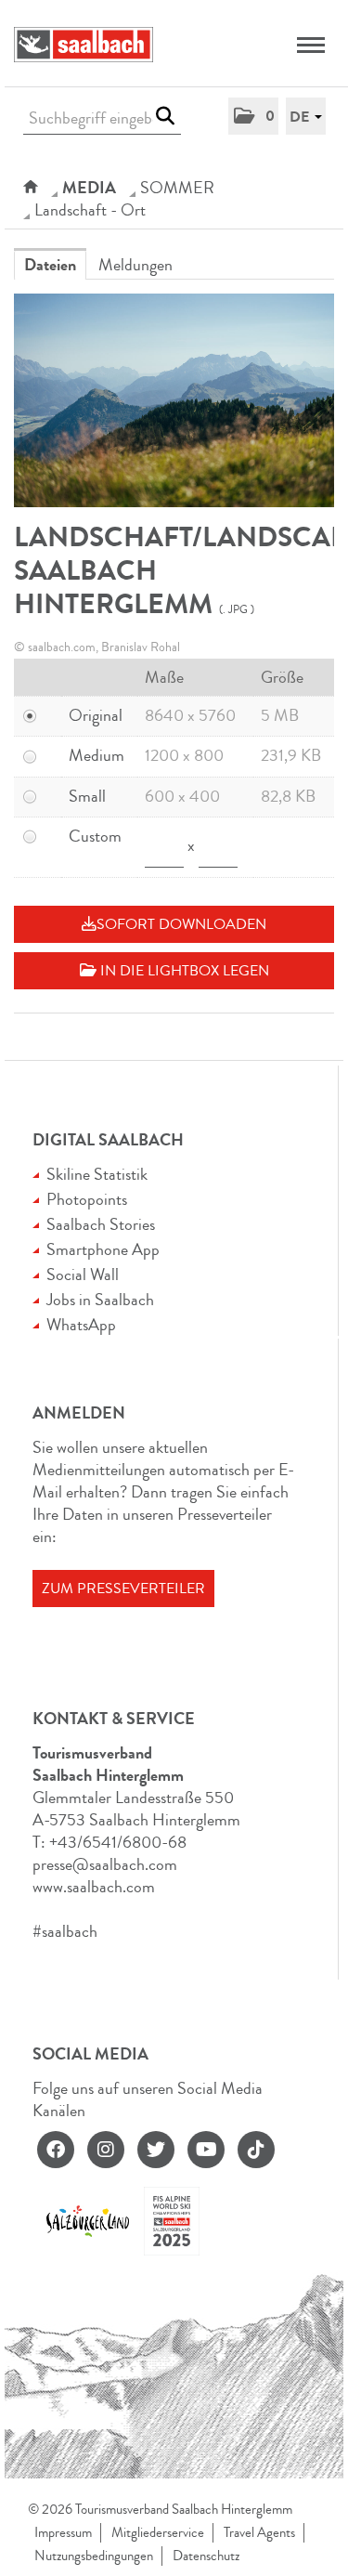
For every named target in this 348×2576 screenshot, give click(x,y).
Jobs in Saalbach (100, 1300)
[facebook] (56, 2150)
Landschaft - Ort (90, 210)
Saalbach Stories (101, 1224)
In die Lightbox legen (183, 971)
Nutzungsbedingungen (94, 2556)
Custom (95, 836)
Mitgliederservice (158, 2533)
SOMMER (177, 188)
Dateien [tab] (50, 265)
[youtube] (206, 2150)
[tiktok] (256, 2150)
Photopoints (87, 1199)
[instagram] (106, 2150)
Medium (97, 755)
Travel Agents (259, 2533)
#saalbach (65, 1931)
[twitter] (156, 2150)
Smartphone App (103, 1249)
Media (89, 188)
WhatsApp (81, 1325)
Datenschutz (206, 2556)
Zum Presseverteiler (123, 1589)
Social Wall (83, 1275)
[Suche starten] (165, 116)
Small (87, 796)
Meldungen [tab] (135, 265)
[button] (253, 116)
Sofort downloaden (181, 924)
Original (96, 715)
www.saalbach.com (94, 1887)
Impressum (63, 2533)
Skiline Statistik (97, 1174)
